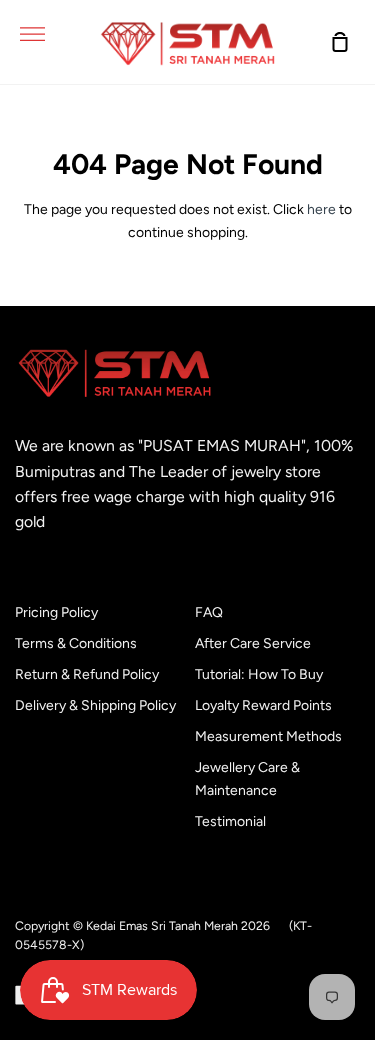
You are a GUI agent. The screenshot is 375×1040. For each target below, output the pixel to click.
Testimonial (230, 821)
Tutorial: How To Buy (259, 674)
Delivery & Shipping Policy (95, 705)
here (321, 209)
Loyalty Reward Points (263, 705)
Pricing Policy (56, 612)
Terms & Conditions (76, 643)
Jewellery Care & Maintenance (247, 778)
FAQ (209, 612)
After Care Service (253, 643)
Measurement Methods (268, 736)
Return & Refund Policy (87, 674)
